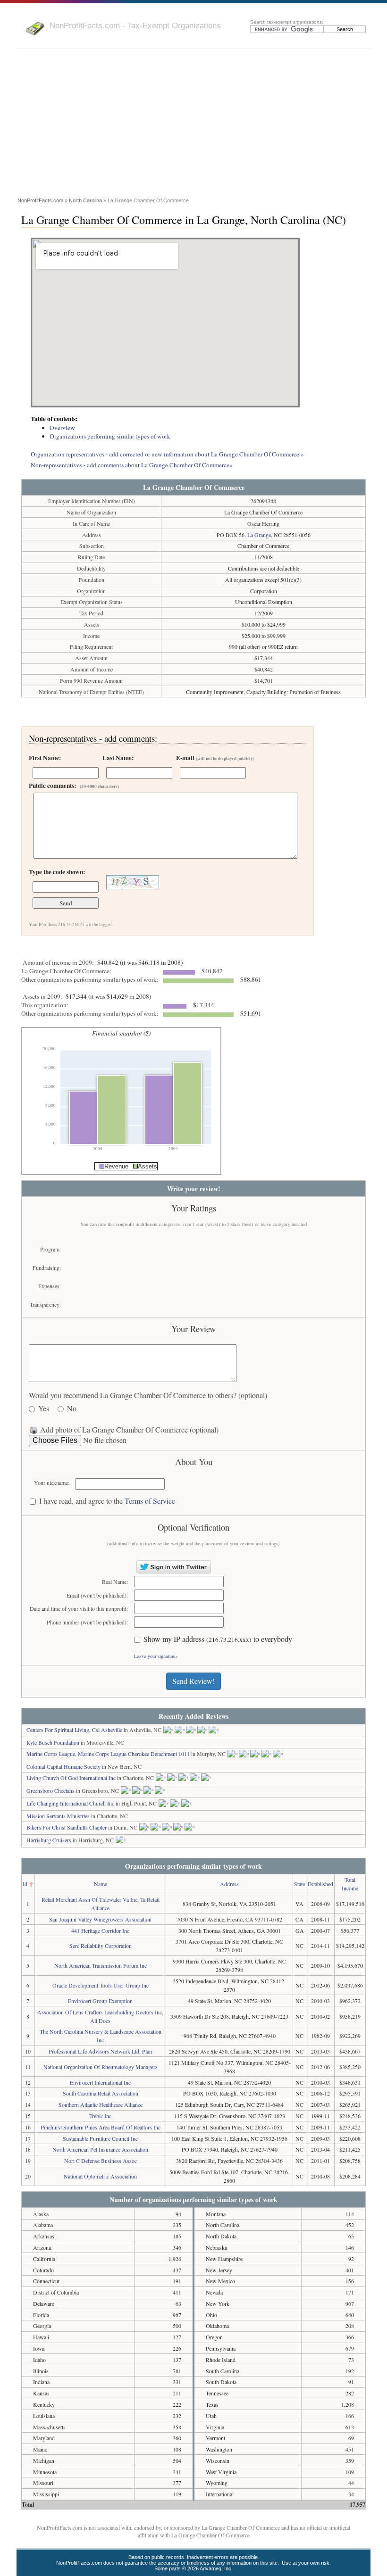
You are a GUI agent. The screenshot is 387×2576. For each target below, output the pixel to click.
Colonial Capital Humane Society (63, 1766)
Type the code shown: (57, 872)
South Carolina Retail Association (101, 2093)
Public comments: (74, 786)
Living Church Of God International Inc (71, 1778)
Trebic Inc (100, 2116)
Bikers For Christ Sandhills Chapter (67, 1827)
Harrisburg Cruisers (49, 1840)
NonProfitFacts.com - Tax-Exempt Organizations (135, 25)
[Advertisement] (193, 124)
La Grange (259, 535)
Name (101, 1884)
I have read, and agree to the (107, 1501)
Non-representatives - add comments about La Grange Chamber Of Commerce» (132, 465)
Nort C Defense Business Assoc (101, 2161)
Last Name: (118, 758)
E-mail (215, 758)
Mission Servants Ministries (58, 1816)
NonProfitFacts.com (40, 200)
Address (229, 1884)
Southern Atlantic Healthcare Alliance (101, 2104)
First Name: (45, 758)
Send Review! (193, 1681)
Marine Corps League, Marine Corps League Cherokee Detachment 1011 (108, 1754)
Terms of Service (150, 1501)
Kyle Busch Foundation (53, 1742)
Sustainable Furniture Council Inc (100, 2138)
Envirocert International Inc (100, 2082)
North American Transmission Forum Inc (101, 1965)
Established (320, 1884)
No (72, 1409)
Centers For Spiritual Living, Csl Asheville (74, 1730)
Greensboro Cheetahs (50, 1790)
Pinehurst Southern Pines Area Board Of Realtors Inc (101, 2127)
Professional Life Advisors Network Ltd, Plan (100, 2051)
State (299, 1884)
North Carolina (85, 200)
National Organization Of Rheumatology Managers (101, 2067)
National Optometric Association (100, 2176)
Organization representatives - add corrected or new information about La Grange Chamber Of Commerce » (167, 454)
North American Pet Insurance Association (100, 2149)
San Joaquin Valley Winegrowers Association (100, 1919)
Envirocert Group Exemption (100, 2001)
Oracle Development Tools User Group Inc (101, 1985)
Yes (44, 1409)
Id (25, 1884)
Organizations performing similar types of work (110, 436)
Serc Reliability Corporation (101, 1946)
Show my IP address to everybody (218, 1639)
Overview (62, 428)
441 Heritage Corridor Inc (100, 1930)
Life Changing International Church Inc (70, 1803)
